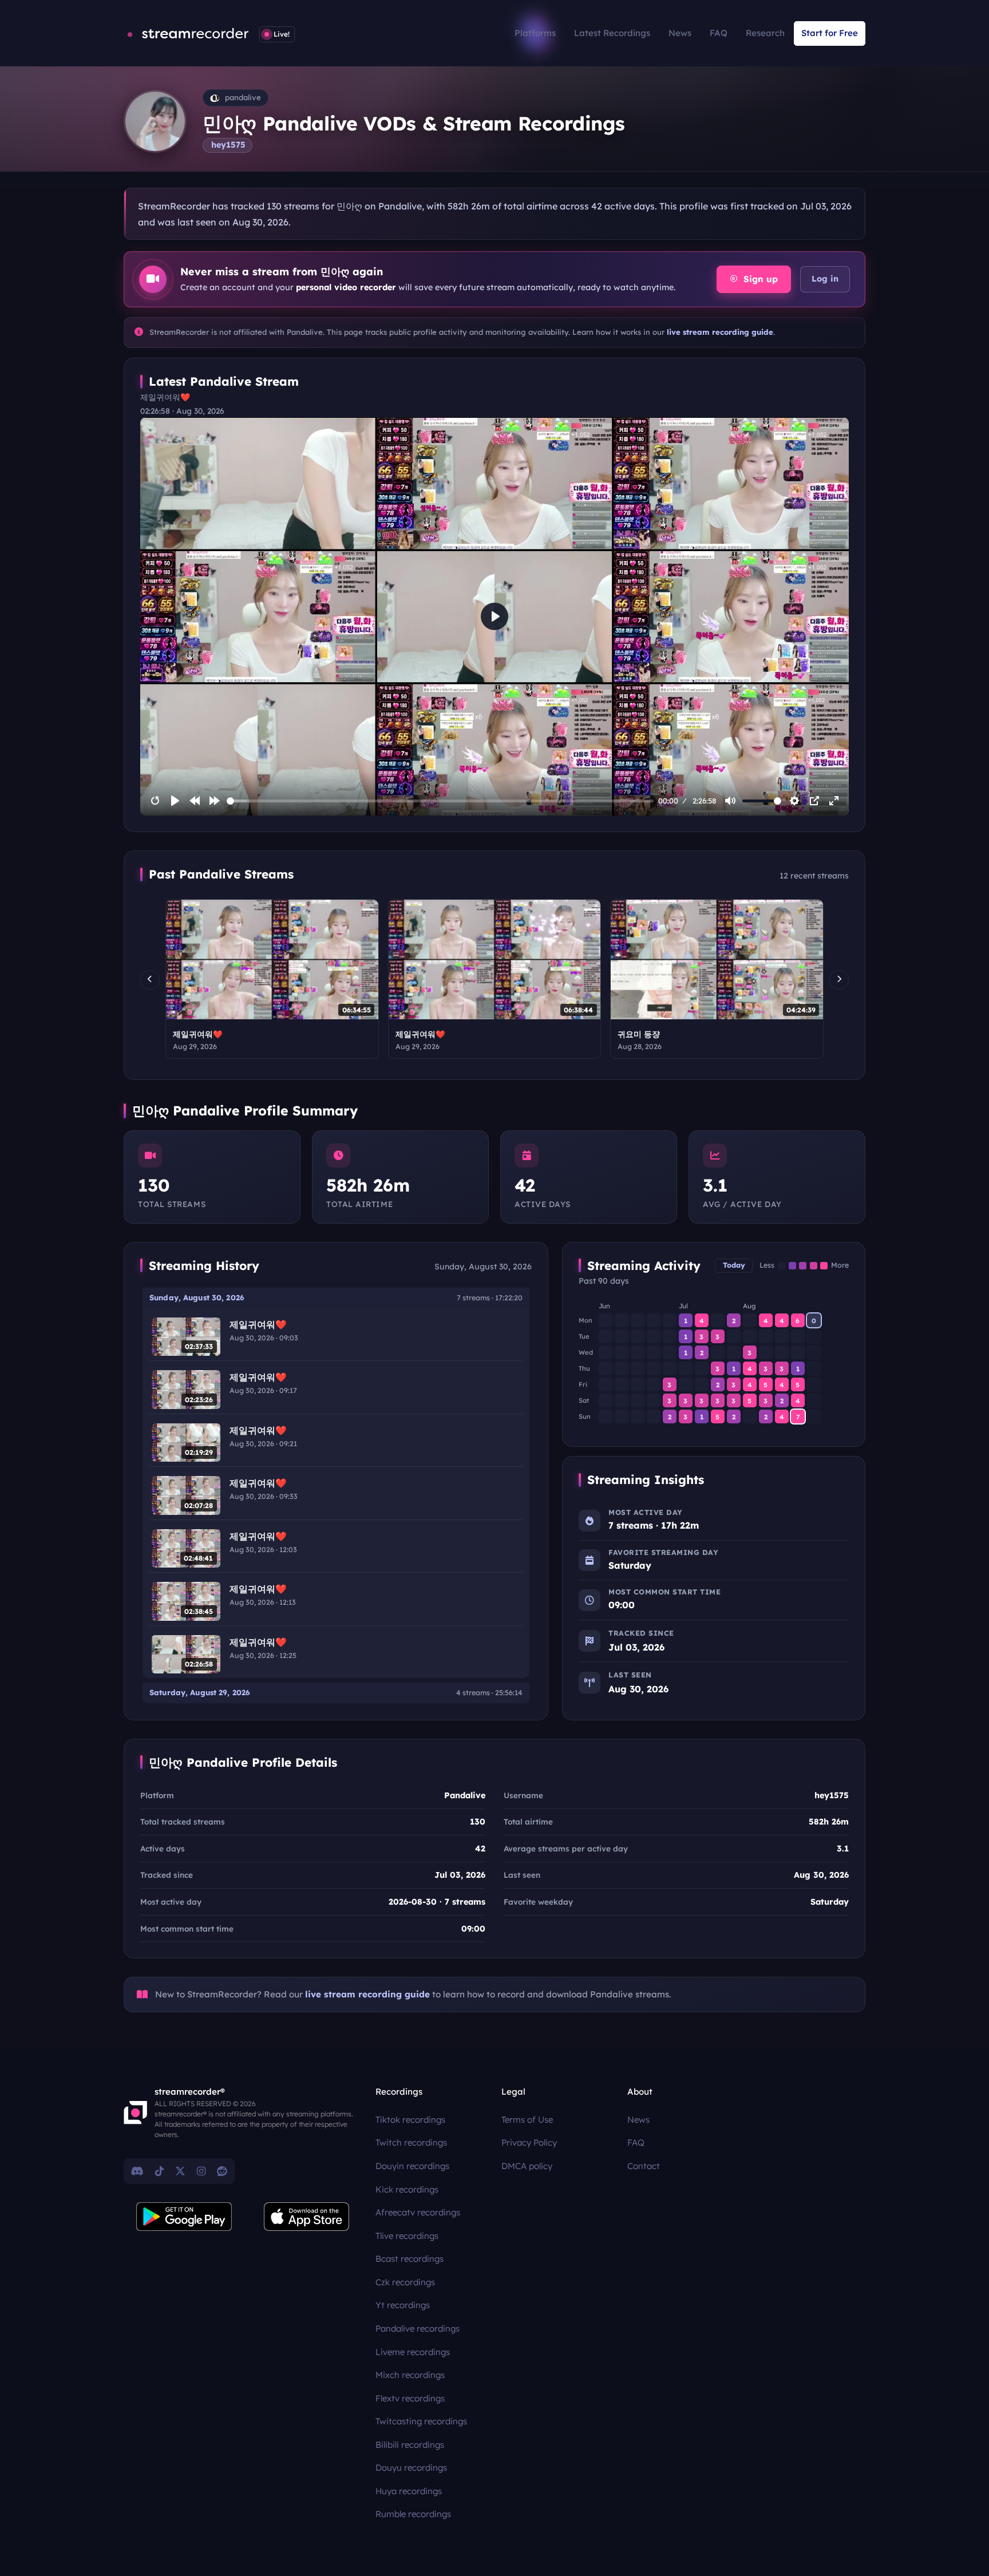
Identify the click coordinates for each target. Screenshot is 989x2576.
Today (734, 1265)
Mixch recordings (410, 2375)
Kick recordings (407, 2189)
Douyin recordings (412, 2166)
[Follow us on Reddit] (222, 2171)
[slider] (440, 801)
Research (765, 33)
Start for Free (830, 33)
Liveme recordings (413, 2352)
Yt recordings (403, 2305)
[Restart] (155, 801)
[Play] (175, 801)
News (680, 33)
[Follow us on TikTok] (159, 2171)
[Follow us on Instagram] (201, 2171)
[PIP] (814, 801)
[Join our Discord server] (137, 2171)
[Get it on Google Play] (184, 2217)
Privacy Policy (529, 2142)
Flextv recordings (410, 2398)
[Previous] (150, 980)
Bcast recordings (410, 2259)
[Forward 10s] (215, 801)
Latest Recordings (612, 33)
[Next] (839, 980)
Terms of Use (527, 2120)
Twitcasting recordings (421, 2421)
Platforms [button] (535, 33)
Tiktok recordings (410, 2120)
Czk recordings (405, 2282)
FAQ (719, 33)
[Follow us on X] (180, 2171)
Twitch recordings (411, 2142)
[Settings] (794, 801)
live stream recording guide (720, 332)
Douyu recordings (411, 2468)
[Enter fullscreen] (834, 801)
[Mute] (730, 801)
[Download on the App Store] (307, 2217)
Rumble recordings (413, 2514)
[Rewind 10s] (195, 801)
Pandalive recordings (418, 2328)
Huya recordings (409, 2491)
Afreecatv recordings (418, 2212)
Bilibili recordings (410, 2445)
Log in (825, 279)
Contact (644, 2166)
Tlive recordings (407, 2236)
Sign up (759, 279)
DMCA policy (527, 2166)
